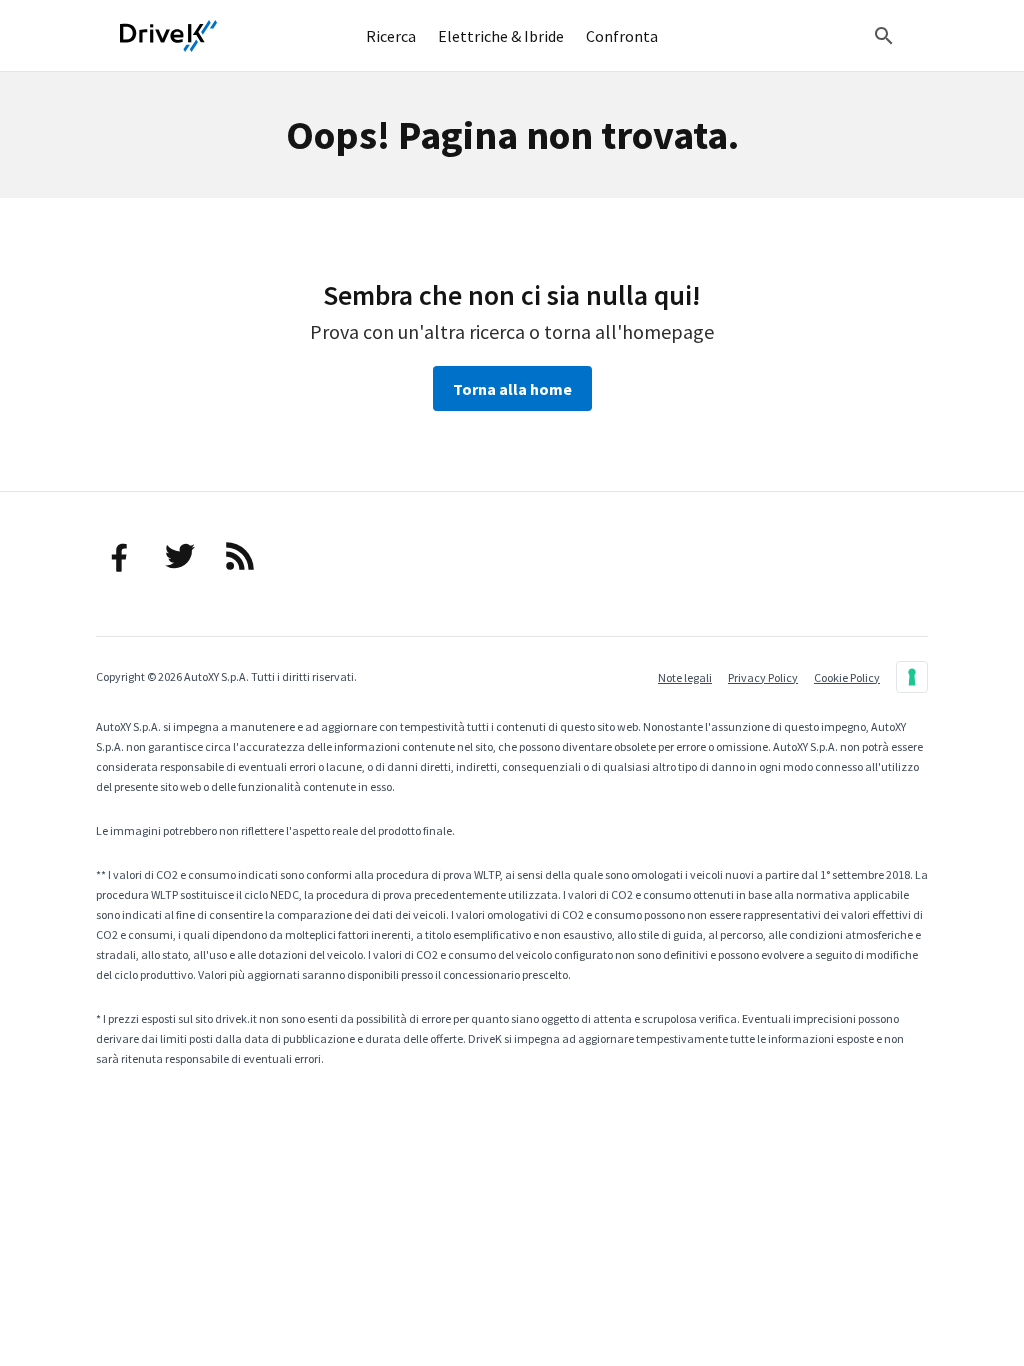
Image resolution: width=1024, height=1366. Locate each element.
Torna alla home (512, 389)
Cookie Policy (847, 677)
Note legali (685, 677)
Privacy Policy (763, 677)
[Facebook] (120, 556)
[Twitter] (180, 556)
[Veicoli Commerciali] (169, 36)
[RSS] (240, 556)
